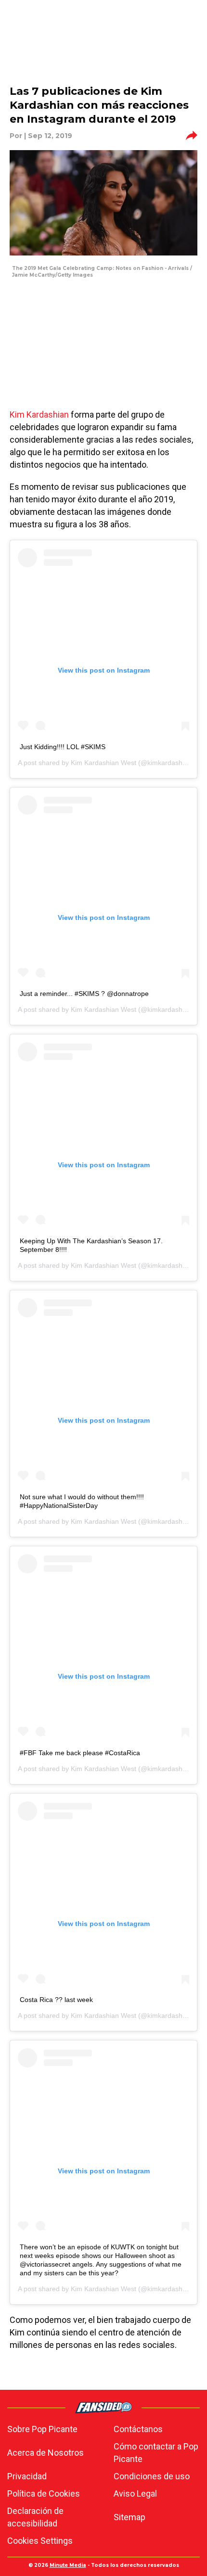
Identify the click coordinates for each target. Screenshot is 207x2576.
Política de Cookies (44, 2493)
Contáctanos (138, 2429)
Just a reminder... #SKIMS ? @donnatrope (84, 994)
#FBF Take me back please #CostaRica (80, 1753)
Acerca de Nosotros (45, 2453)
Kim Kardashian (39, 414)
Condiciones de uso (152, 2476)
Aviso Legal (135, 2493)
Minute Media (68, 2565)
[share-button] (192, 136)
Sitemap (129, 2517)
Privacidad (27, 2476)
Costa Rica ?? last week (56, 2000)
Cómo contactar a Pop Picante (156, 2453)
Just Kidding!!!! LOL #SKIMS (63, 747)
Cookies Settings (40, 2541)
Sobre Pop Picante (42, 2429)
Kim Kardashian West (103, 763)
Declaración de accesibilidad (35, 2517)
